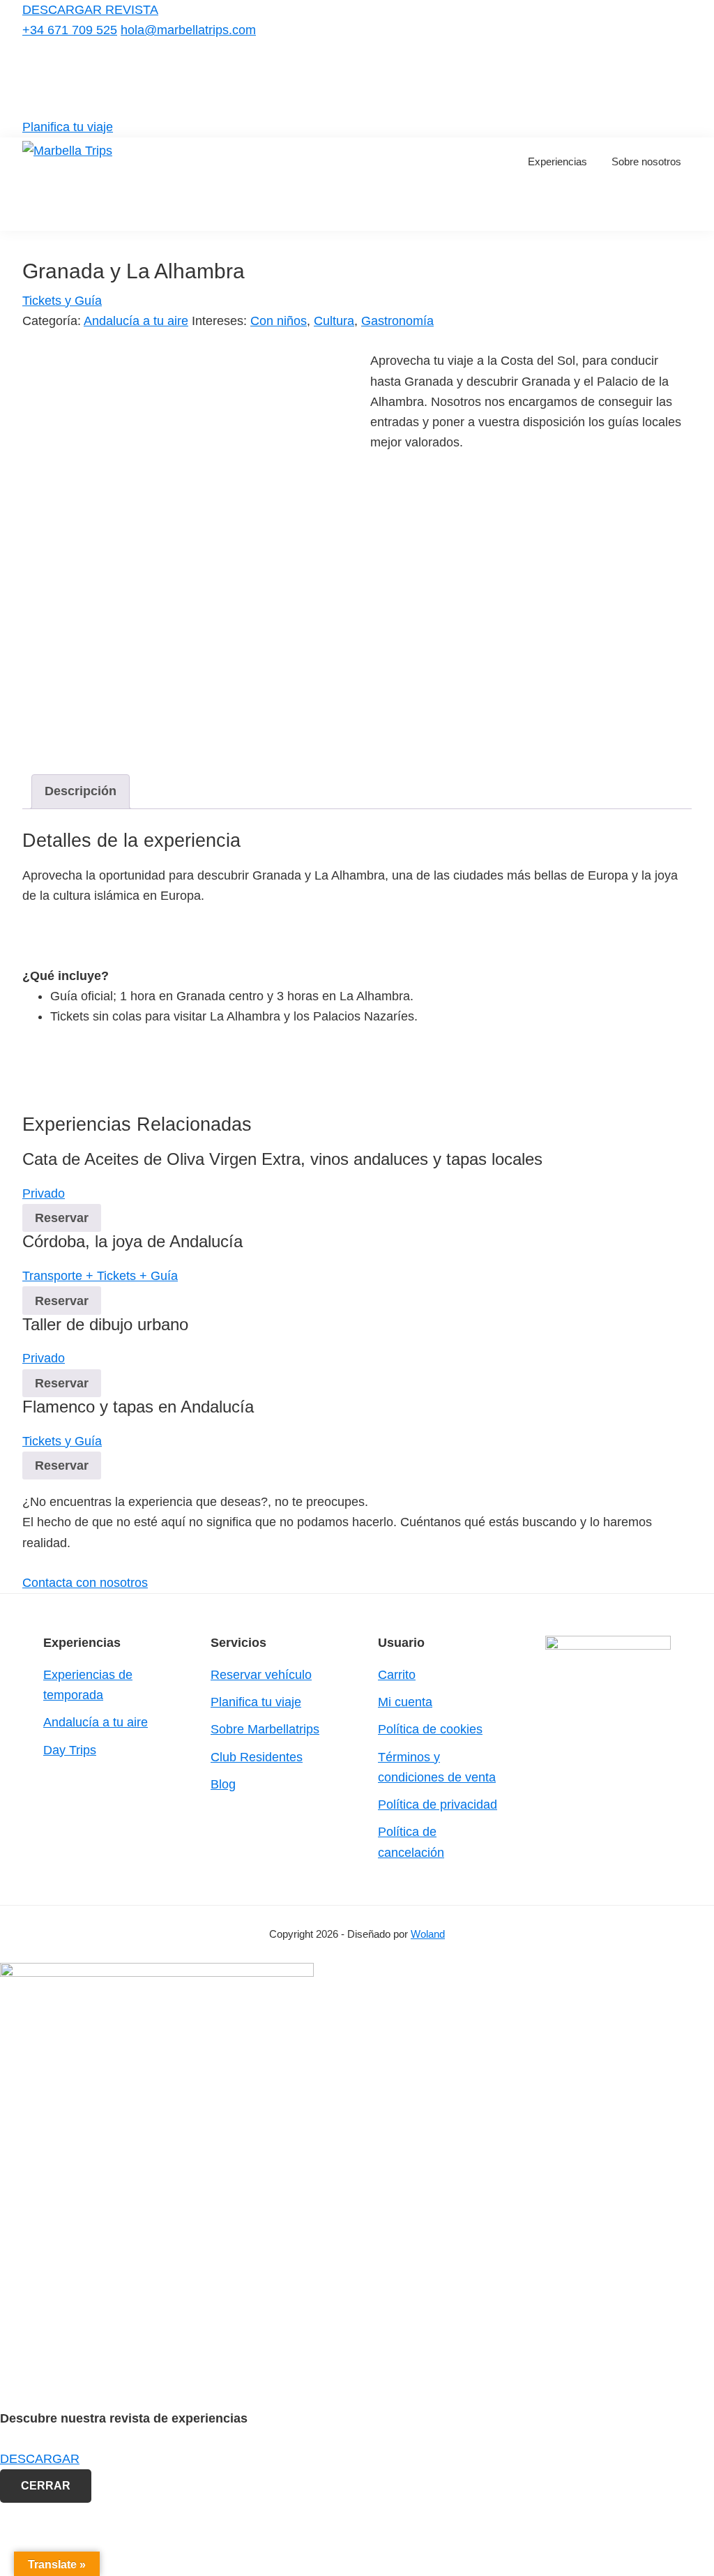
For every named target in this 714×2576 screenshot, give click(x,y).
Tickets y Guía (62, 301)
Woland (428, 1934)
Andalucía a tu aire (136, 321)
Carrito (397, 1675)
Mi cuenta (405, 1702)
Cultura (334, 321)
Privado (44, 1193)
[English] (665, 76)
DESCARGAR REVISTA (90, 10)
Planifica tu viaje (68, 127)
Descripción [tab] (81, 791)
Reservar (62, 1218)
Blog (223, 1784)
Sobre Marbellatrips (265, 1729)
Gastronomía (397, 321)
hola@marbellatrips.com (188, 30)
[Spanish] (683, 76)
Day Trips (70, 1750)
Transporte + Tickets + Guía (100, 1276)
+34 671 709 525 (70, 30)
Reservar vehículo (261, 1675)
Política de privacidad (438, 1805)
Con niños (279, 321)
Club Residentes (257, 1757)
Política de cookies (430, 1729)
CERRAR (46, 2486)
